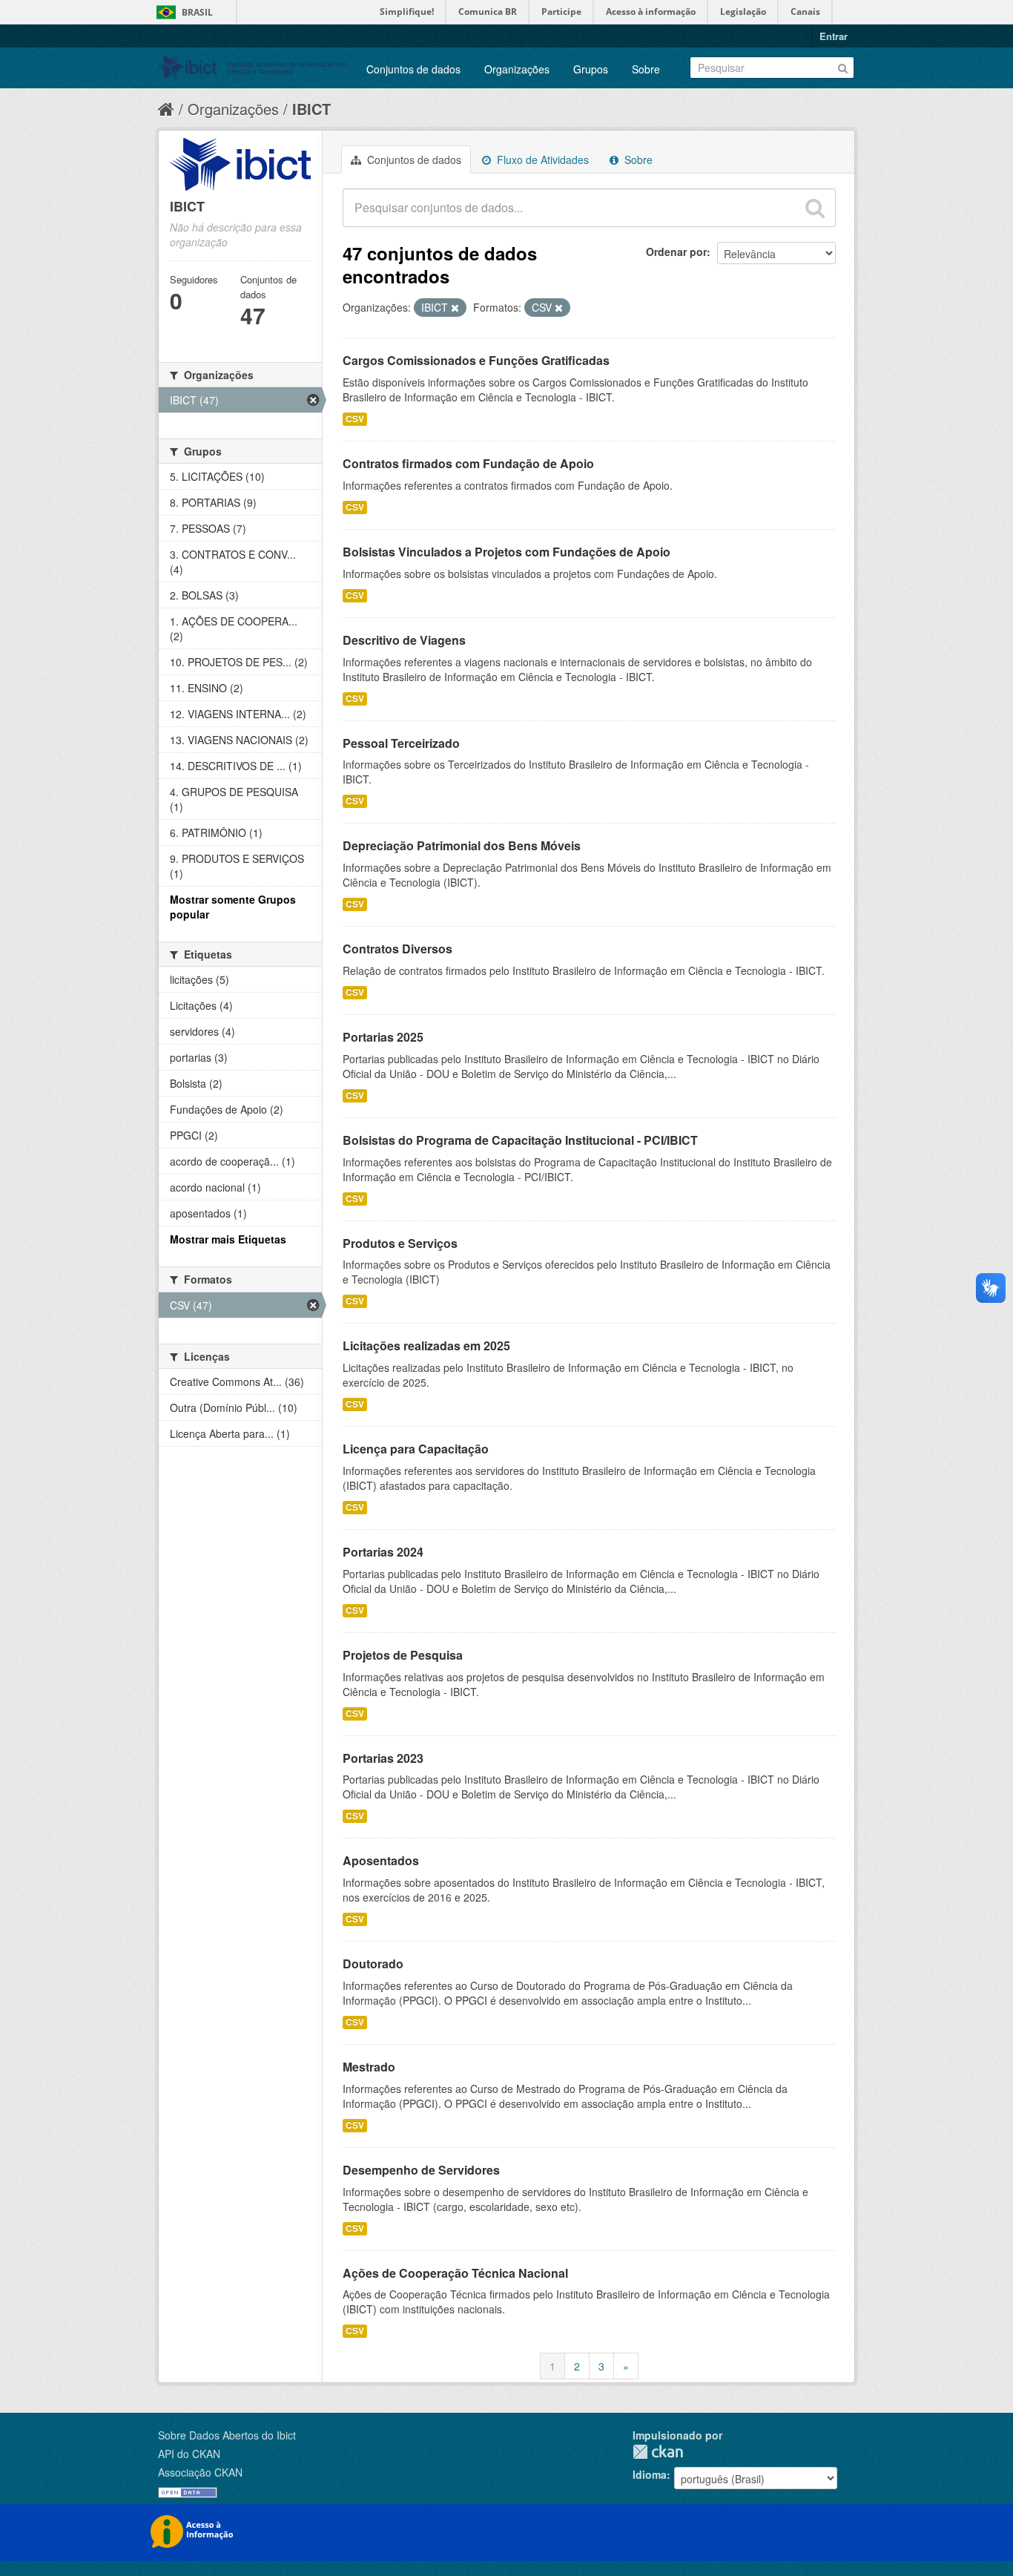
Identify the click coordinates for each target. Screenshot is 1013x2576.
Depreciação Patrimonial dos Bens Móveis (462, 845)
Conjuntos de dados (413, 69)
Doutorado (373, 1964)
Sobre (646, 69)
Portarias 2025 (383, 1037)
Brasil (197, 12)
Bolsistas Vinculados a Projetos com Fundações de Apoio (506, 552)
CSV (355, 419)
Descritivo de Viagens (404, 640)
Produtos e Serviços (400, 1243)
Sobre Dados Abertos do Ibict (227, 2435)
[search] (815, 208)
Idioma (650, 2474)
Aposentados (381, 1860)
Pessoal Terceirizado (401, 743)
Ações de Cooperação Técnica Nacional (455, 2273)
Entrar (834, 36)
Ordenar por (676, 252)
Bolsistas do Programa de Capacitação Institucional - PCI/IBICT (520, 1140)
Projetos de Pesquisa (403, 1655)
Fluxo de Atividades (541, 160)
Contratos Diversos (397, 949)
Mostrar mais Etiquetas (228, 1239)
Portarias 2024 (383, 1552)
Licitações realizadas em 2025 (426, 1345)
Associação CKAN (200, 2472)
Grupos (591, 69)
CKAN (658, 2452)
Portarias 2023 (383, 1758)
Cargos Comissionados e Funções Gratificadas (476, 360)
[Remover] (455, 308)
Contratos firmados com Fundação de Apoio (468, 463)
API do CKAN (189, 2454)
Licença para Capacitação (416, 1449)
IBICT (311, 109)
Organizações (517, 69)
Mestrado (369, 2067)
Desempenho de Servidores (421, 2170)
